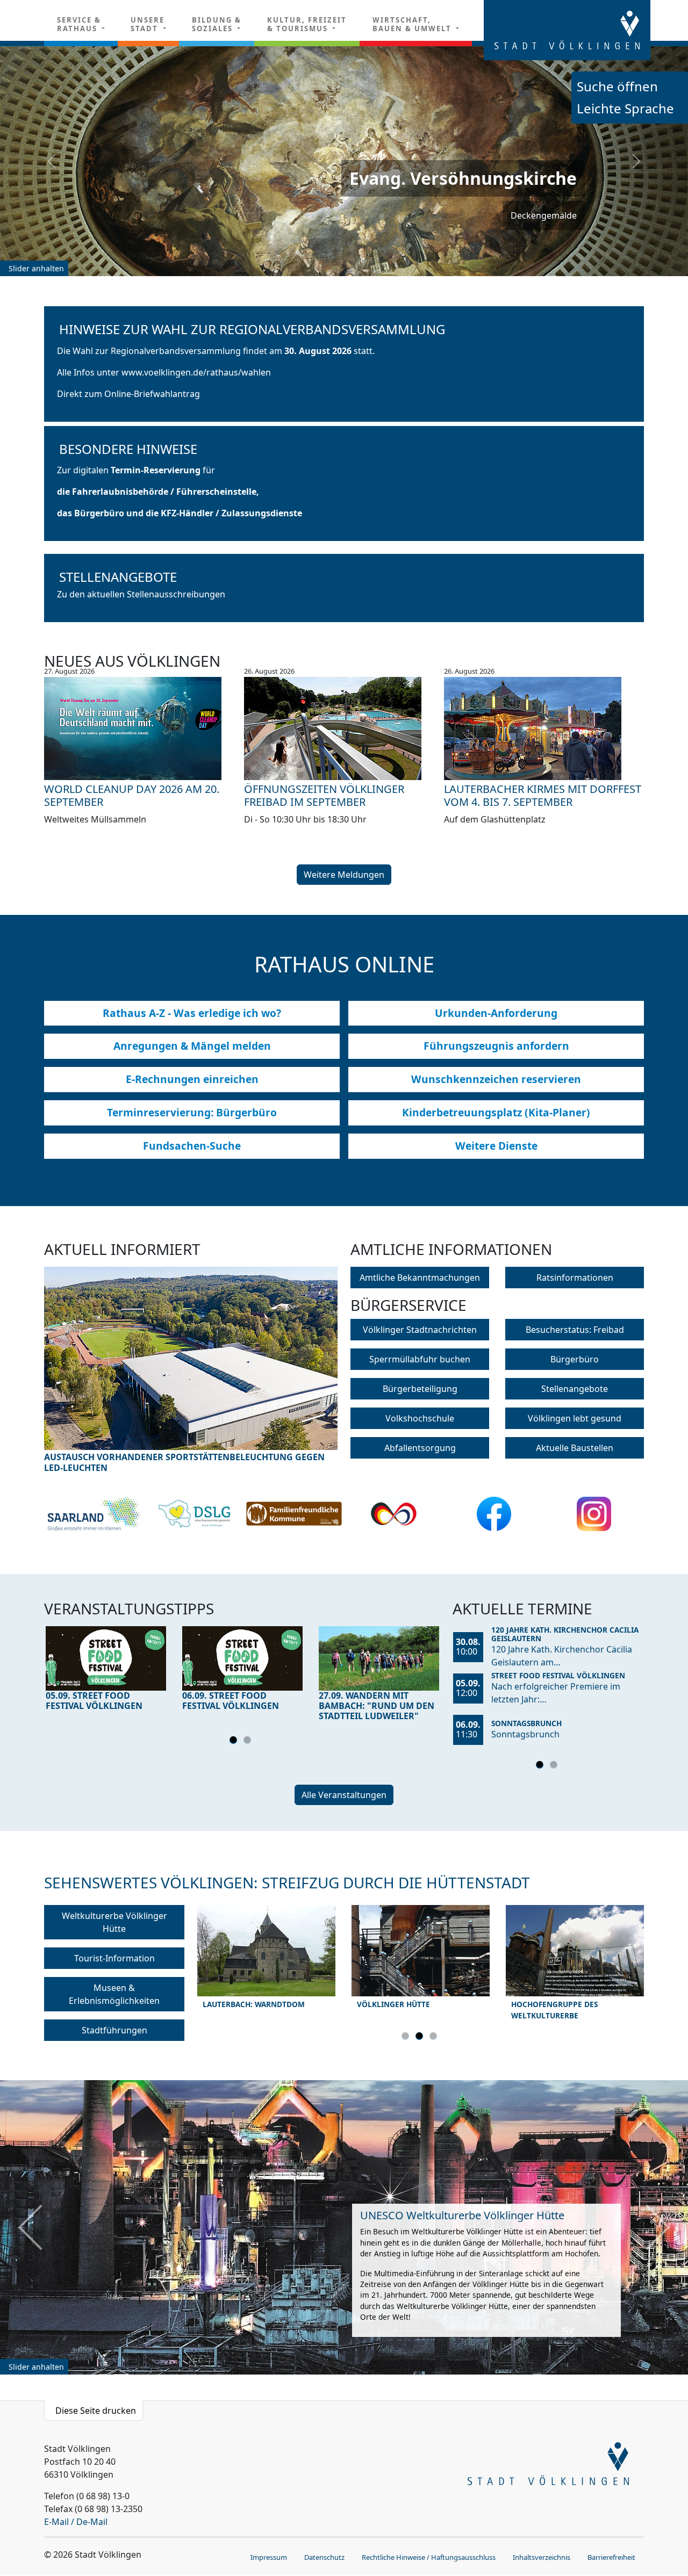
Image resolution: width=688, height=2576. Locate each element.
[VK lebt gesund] (194, 1514)
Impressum (269, 2557)
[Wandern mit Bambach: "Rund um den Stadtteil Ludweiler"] (379, 1658)
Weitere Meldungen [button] (344, 875)
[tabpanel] (106, 1671)
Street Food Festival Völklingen (558, 1675)
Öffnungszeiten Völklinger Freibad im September (324, 795)
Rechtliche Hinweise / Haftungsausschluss (429, 2557)
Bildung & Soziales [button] (217, 24)
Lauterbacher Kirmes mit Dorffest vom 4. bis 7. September (543, 795)
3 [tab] (435, 2038)
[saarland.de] (94, 1514)
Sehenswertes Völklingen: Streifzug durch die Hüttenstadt (287, 1882)
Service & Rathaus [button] (79, 24)
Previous (81, 1366)
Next (301, 1366)
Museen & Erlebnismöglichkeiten (114, 1994)
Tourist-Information (114, 1958)
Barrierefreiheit (611, 2557)
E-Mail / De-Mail (76, 2522)
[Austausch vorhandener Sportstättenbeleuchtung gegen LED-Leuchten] (191, 1358)
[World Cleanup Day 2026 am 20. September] (144, 728)
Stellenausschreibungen (176, 594)
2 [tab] (249, 1742)
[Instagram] (594, 1514)
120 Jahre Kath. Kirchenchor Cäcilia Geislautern (565, 1634)
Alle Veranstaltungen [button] (344, 1795)
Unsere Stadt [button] (148, 24)
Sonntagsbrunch (526, 1723)
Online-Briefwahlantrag (152, 394)
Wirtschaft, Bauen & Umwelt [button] (413, 24)
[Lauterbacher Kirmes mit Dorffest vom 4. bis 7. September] (544, 728)
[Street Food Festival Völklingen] (106, 1658)
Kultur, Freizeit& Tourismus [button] (307, 24)
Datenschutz (324, 2557)
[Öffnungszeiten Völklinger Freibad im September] (344, 728)
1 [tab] (235, 1742)
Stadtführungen (114, 2030)
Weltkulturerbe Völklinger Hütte (114, 1922)
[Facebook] (494, 1514)
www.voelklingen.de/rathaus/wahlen (196, 372)
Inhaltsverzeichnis (542, 2557)
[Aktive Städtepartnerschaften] (394, 1514)
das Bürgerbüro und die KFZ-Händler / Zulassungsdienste (180, 513)
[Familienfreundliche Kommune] (294, 1514)
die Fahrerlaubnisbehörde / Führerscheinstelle (157, 492)
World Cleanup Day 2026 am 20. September (132, 795)
